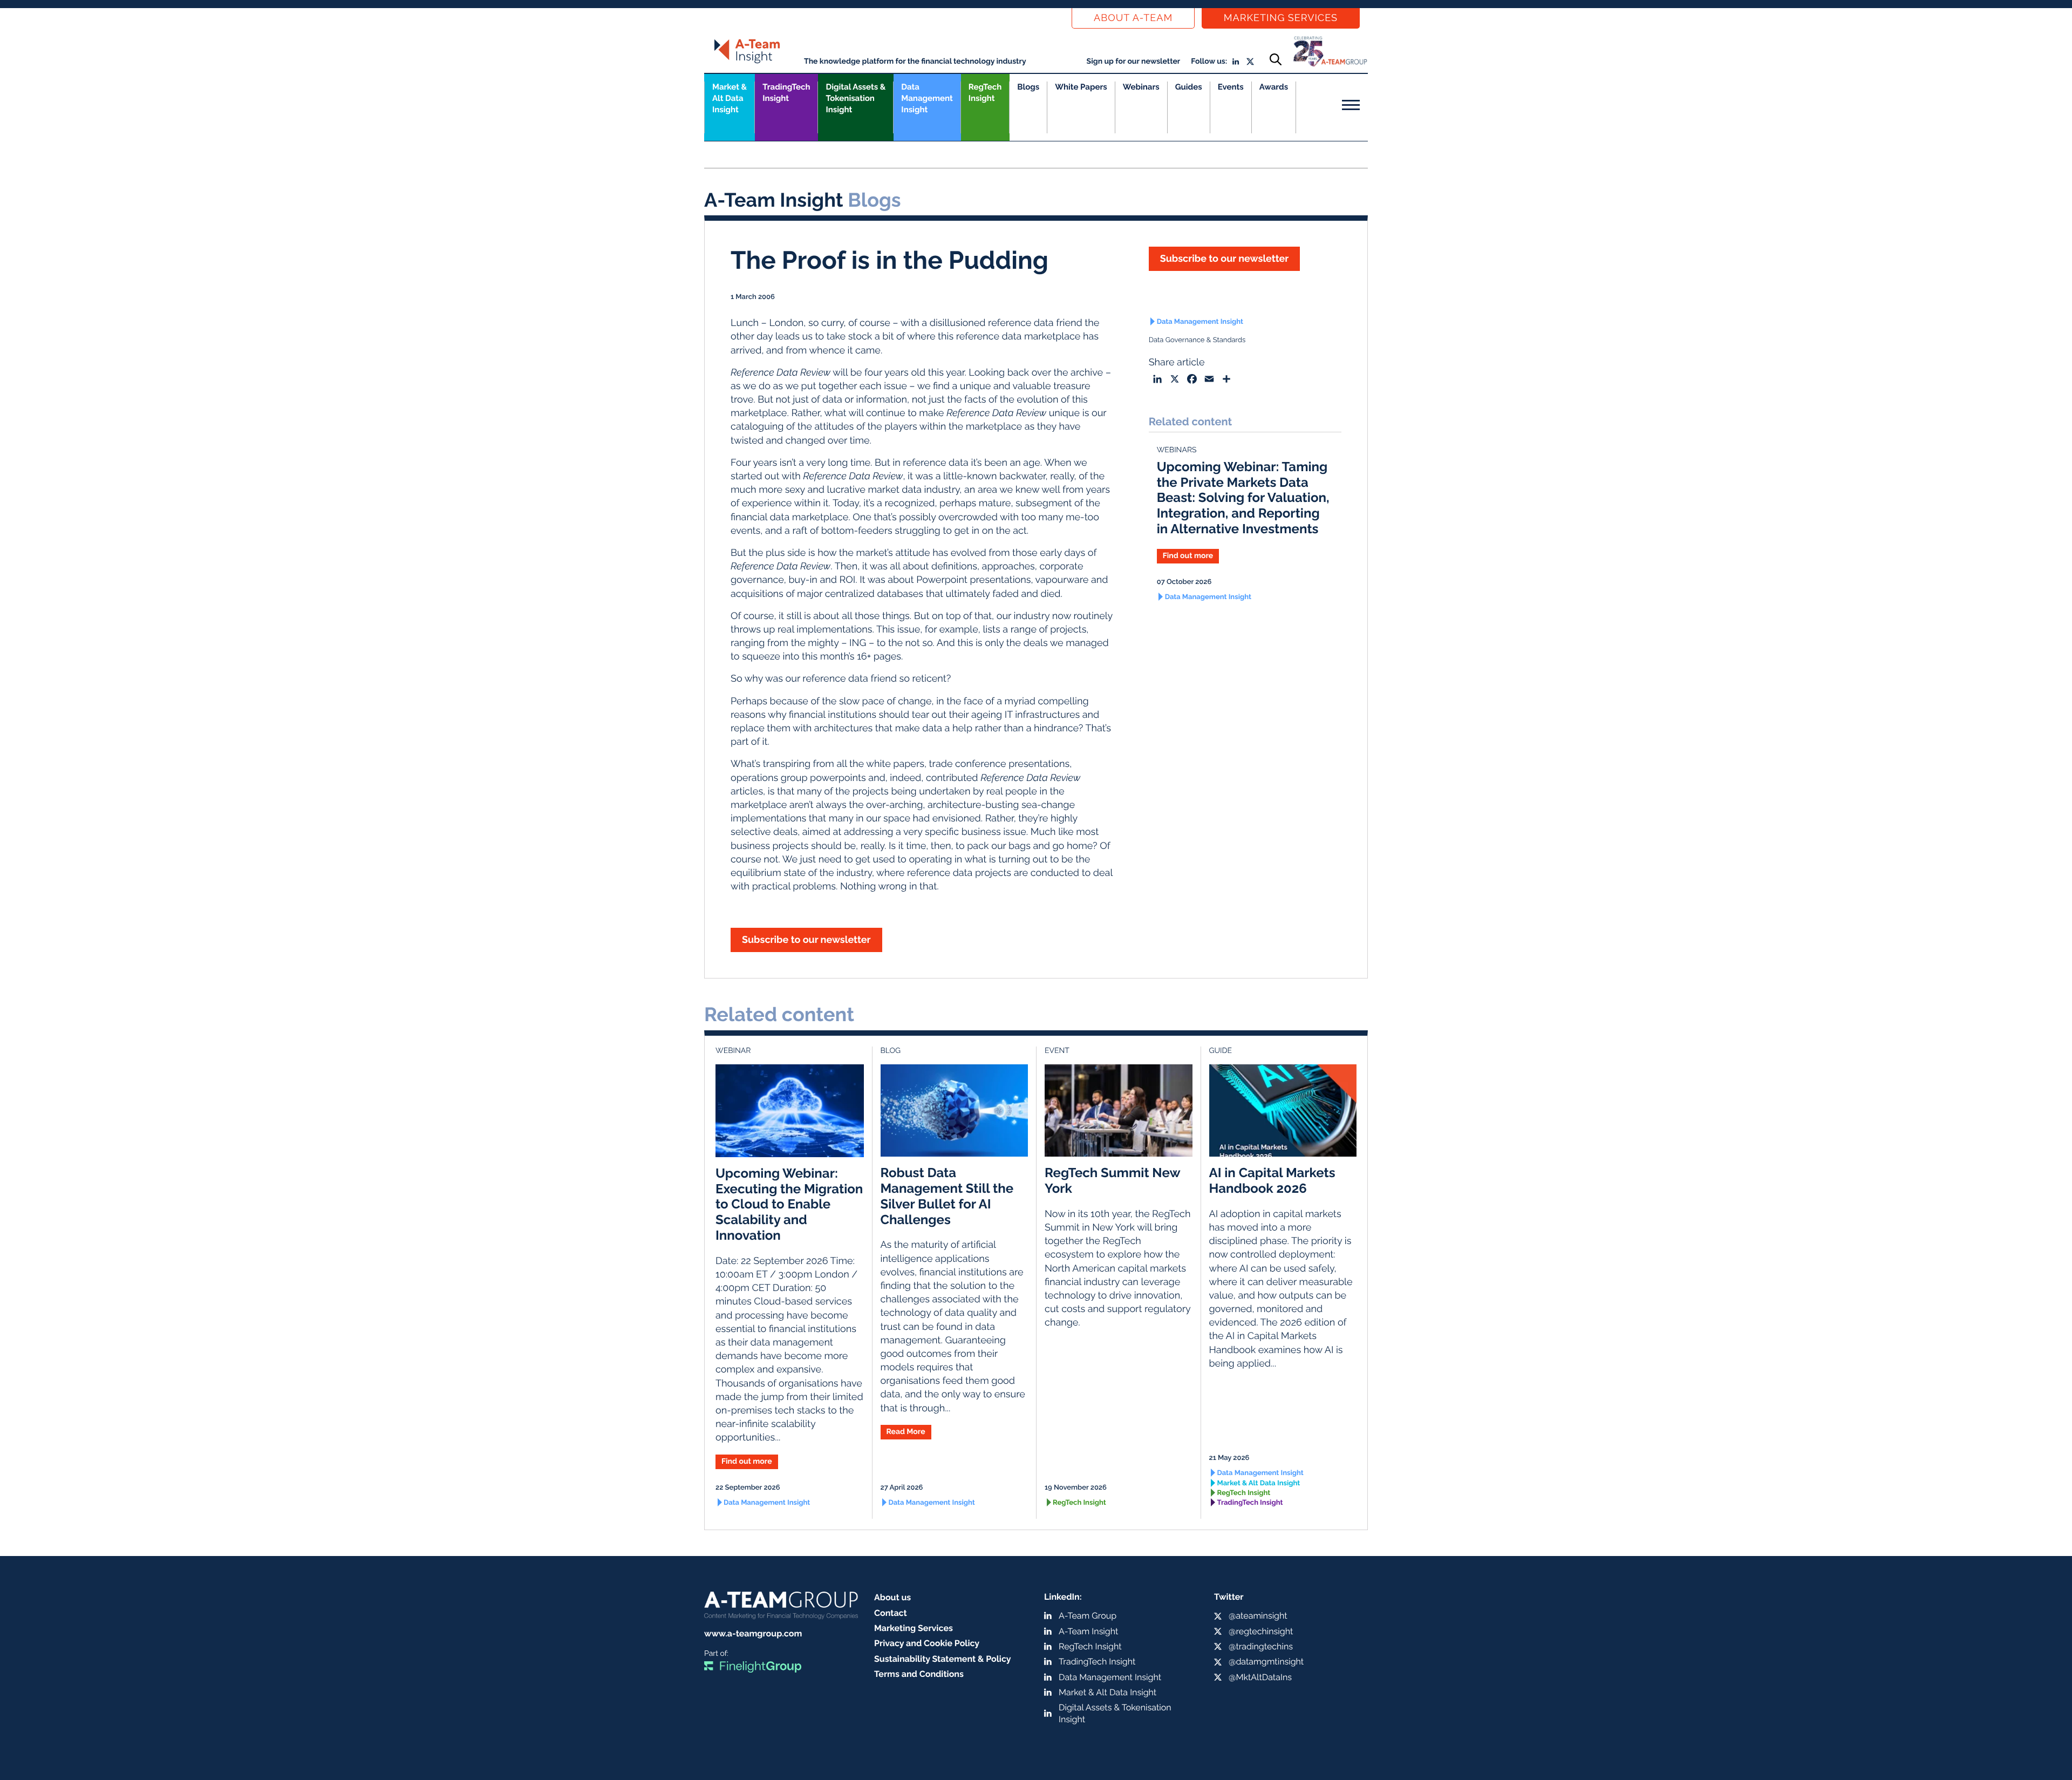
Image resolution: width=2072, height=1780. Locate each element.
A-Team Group (1088, 1616)
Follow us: (1209, 62)
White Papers (1081, 87)
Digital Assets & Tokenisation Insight (856, 98)
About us (892, 1597)
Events (1231, 87)
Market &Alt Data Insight (730, 98)
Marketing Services (1281, 18)
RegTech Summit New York (1112, 1180)
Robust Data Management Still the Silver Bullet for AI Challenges (947, 1196)
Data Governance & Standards (1197, 340)
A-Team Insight (1088, 1631)
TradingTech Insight (786, 93)
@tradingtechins (1261, 1646)
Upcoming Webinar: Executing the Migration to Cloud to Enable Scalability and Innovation (789, 1204)
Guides (1189, 87)
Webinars (1141, 87)
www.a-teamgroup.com (753, 1633)
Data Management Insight (927, 98)
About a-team (1133, 18)
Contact (891, 1613)
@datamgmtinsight (1266, 1662)
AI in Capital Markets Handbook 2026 (1272, 1180)
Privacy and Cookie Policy (927, 1643)
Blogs (1028, 87)
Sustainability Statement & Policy (943, 1659)
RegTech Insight (985, 93)
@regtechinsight (1261, 1631)
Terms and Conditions (919, 1674)
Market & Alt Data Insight (1259, 1483)
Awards (1274, 87)
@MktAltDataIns (1260, 1677)
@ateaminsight (1258, 1616)
